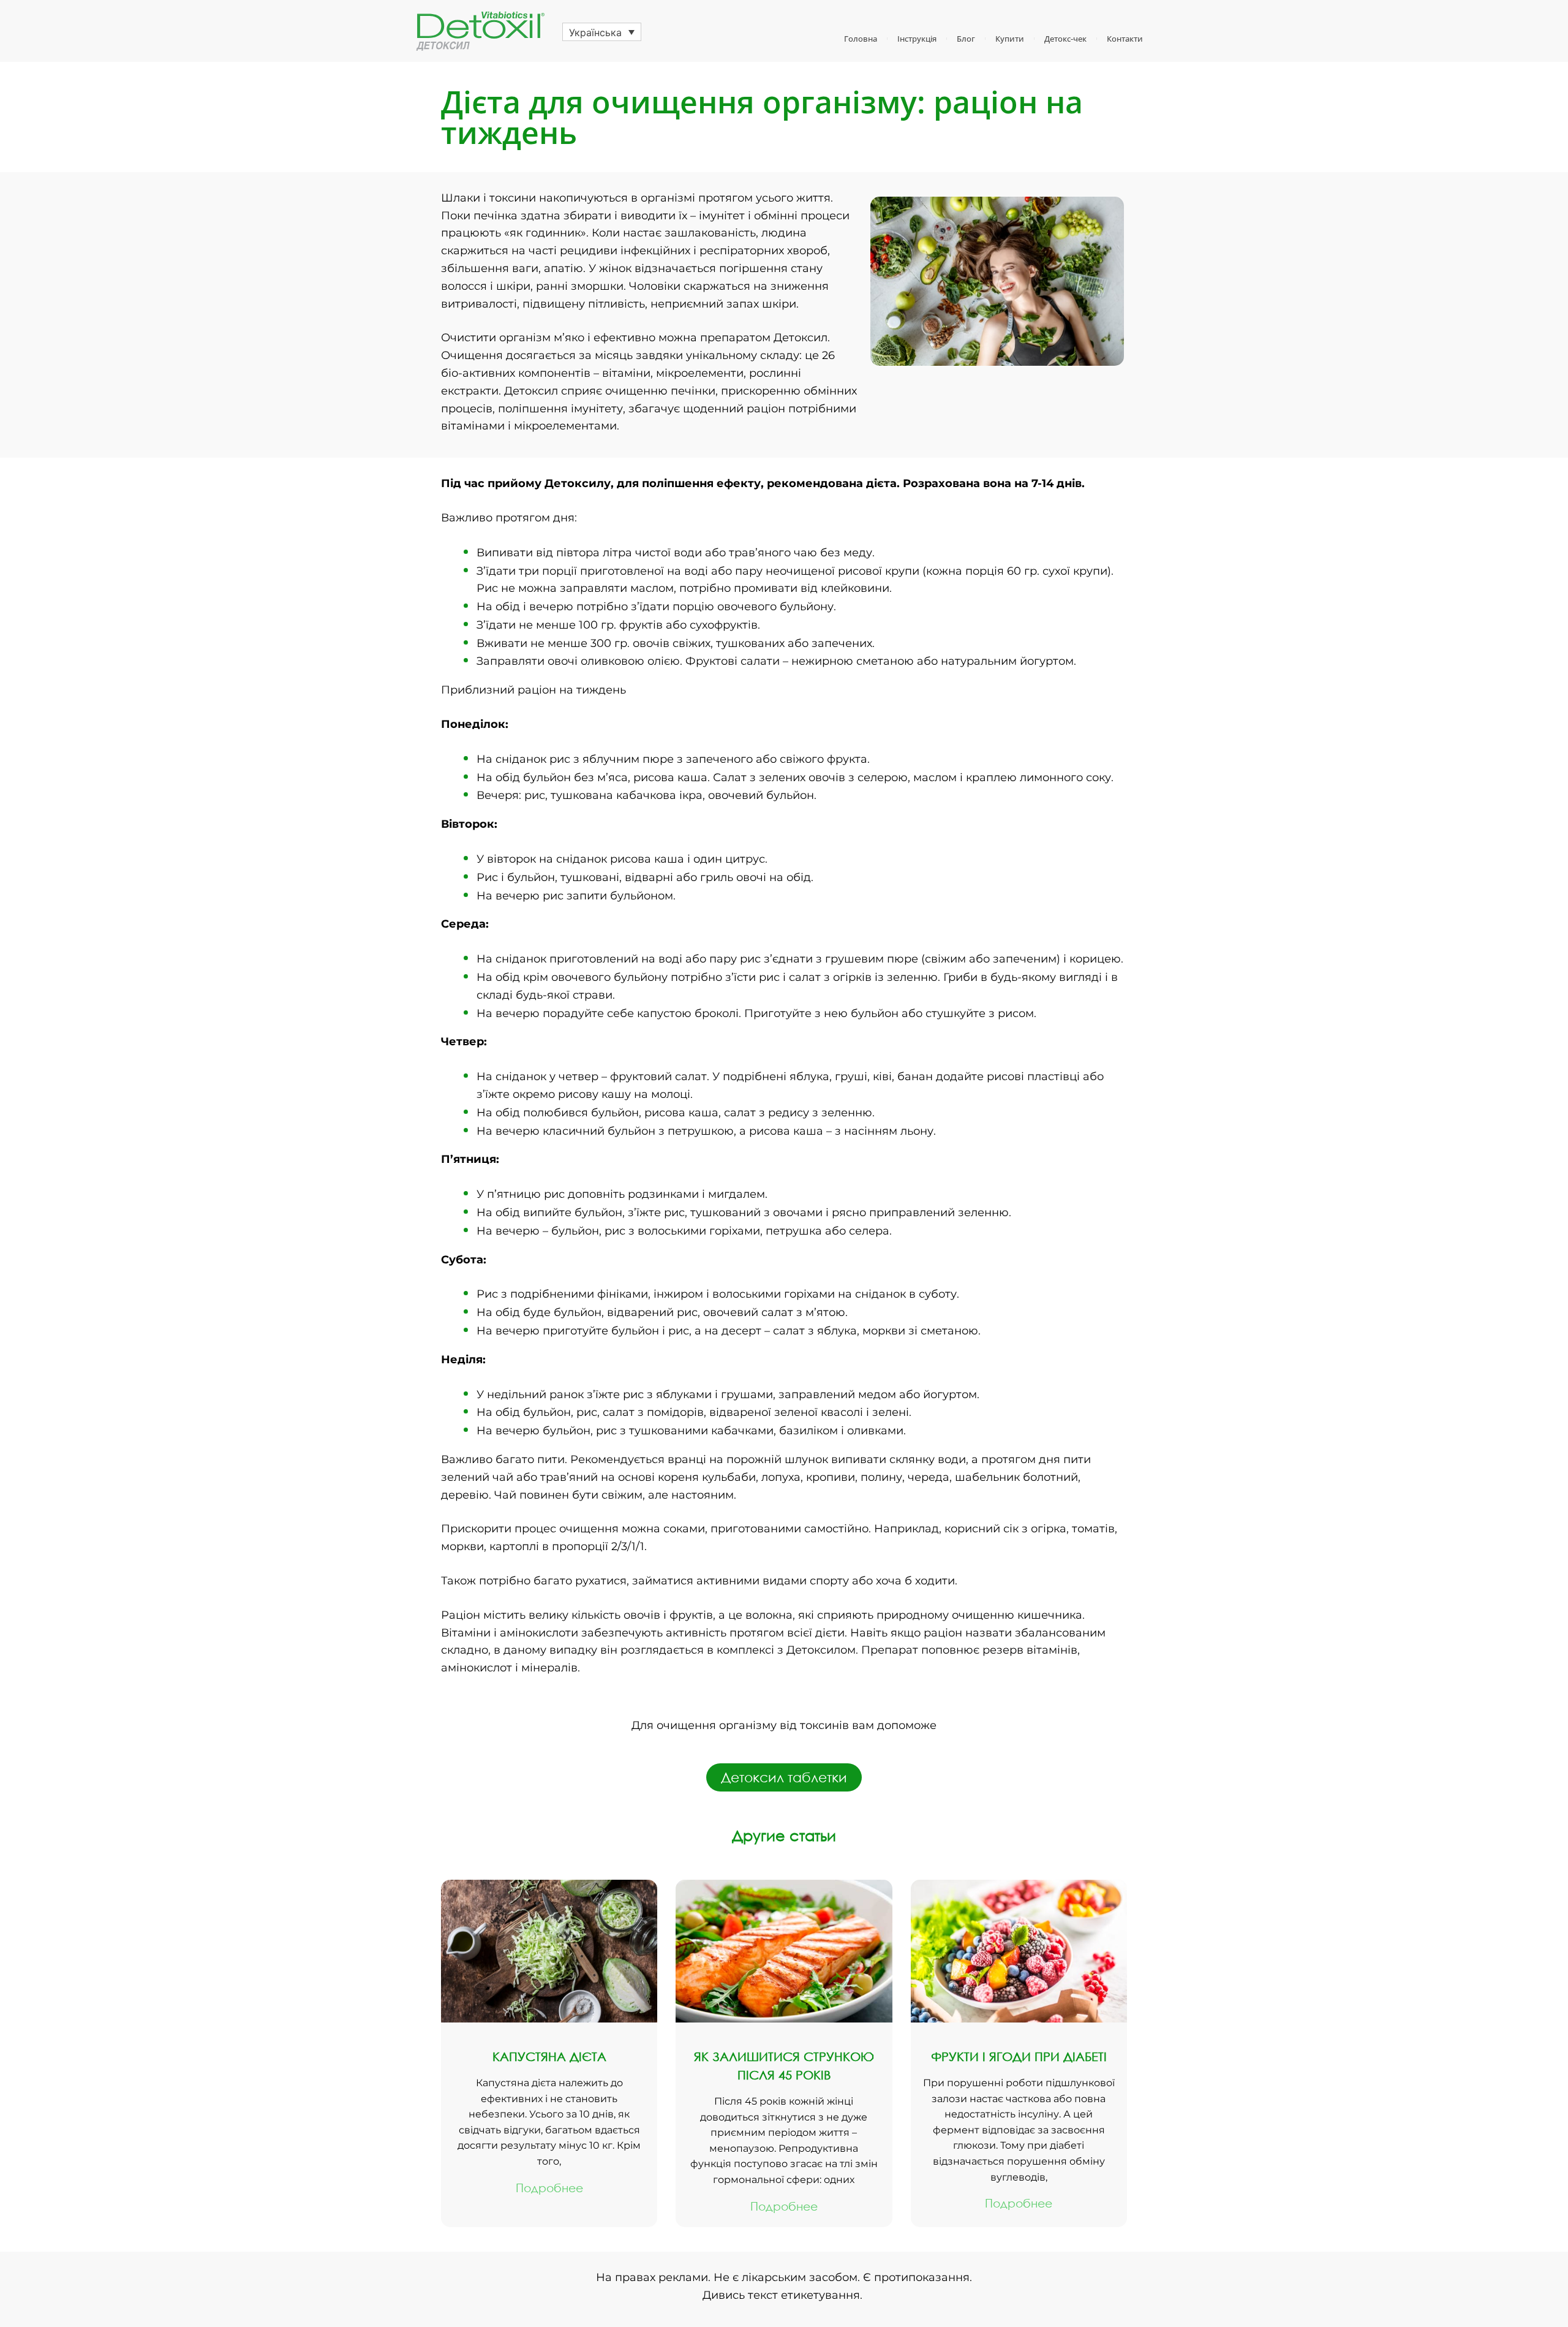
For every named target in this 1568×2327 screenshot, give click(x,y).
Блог (966, 39)
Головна (861, 39)
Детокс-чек (1065, 39)
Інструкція (917, 39)
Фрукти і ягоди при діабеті (1019, 2056)
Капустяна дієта (549, 2056)
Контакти (1125, 39)
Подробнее (549, 2188)
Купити (1010, 39)
